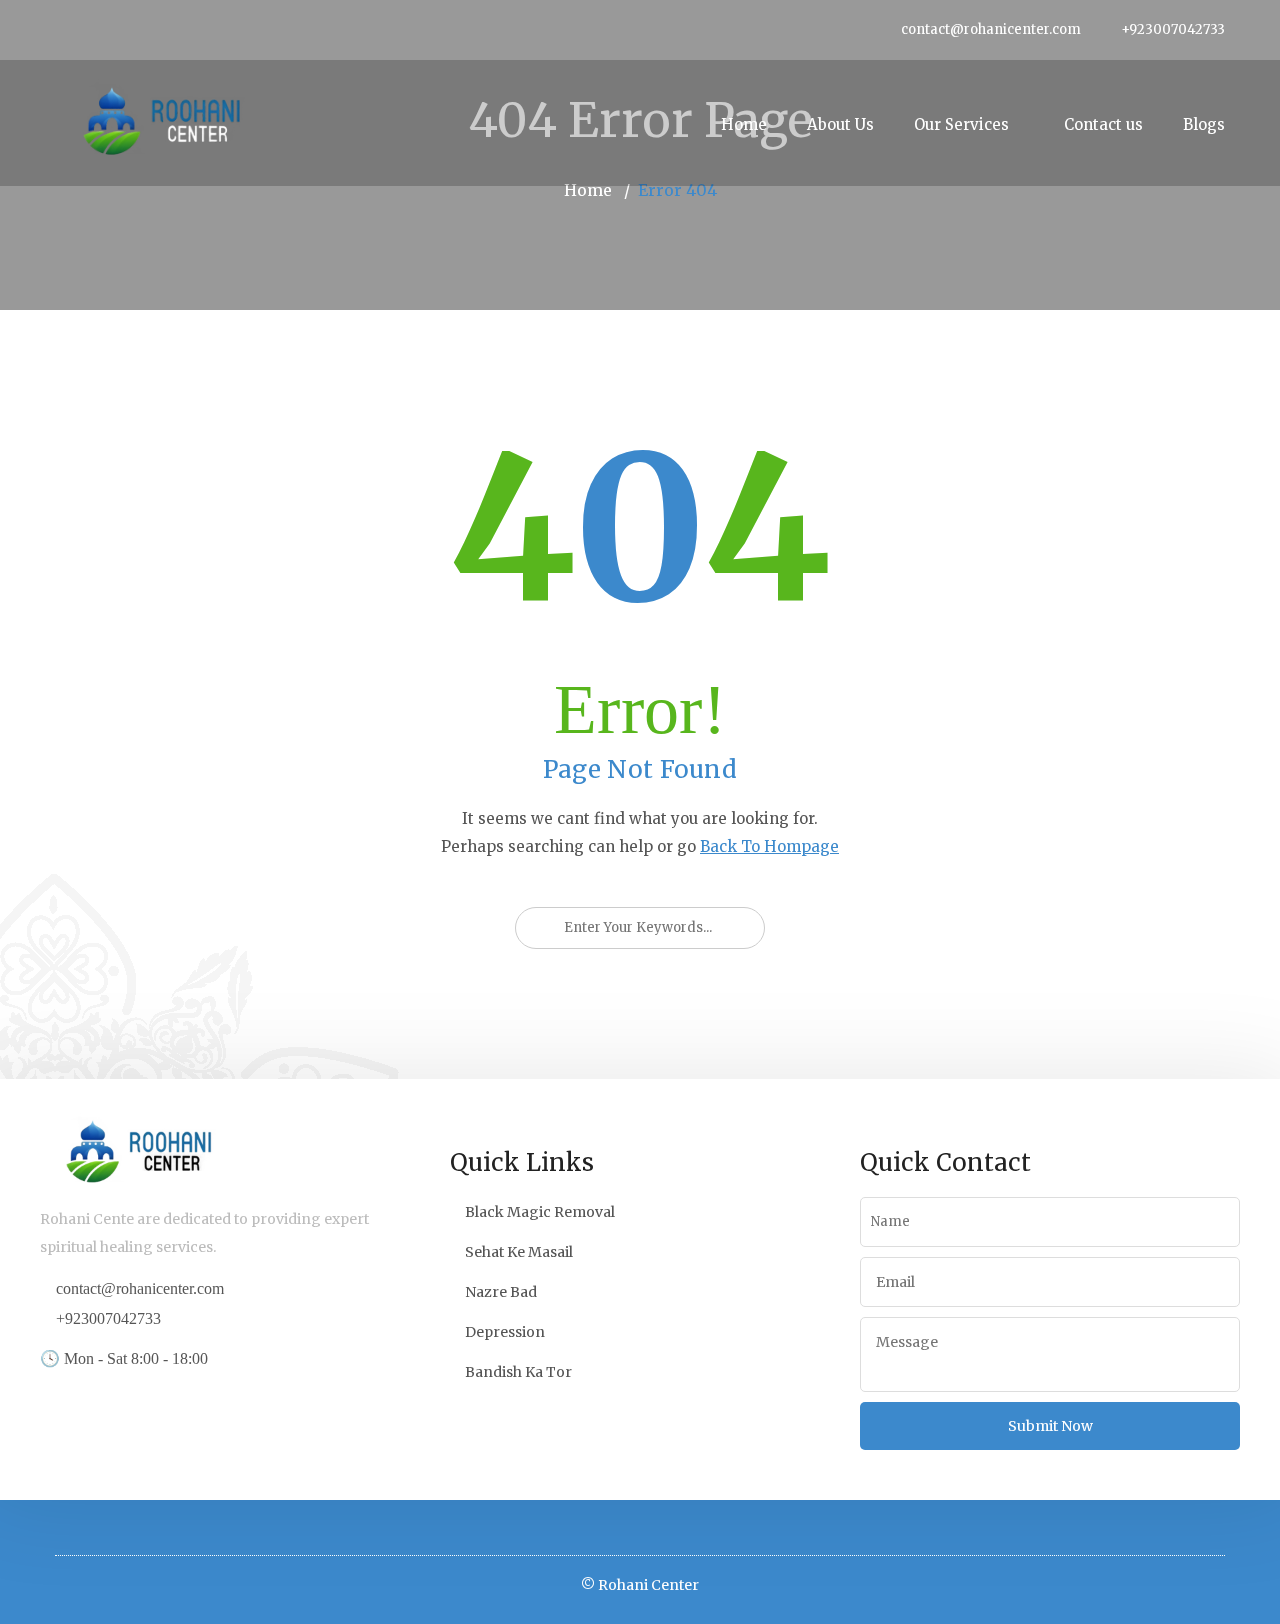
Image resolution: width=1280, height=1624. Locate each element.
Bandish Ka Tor (518, 1372)
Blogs (1204, 124)
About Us (840, 124)
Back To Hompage (769, 846)
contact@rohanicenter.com (991, 29)
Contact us (1103, 124)
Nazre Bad (501, 1292)
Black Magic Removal (540, 1212)
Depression (505, 1332)
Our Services (961, 124)
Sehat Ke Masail (519, 1252)
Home (744, 124)
